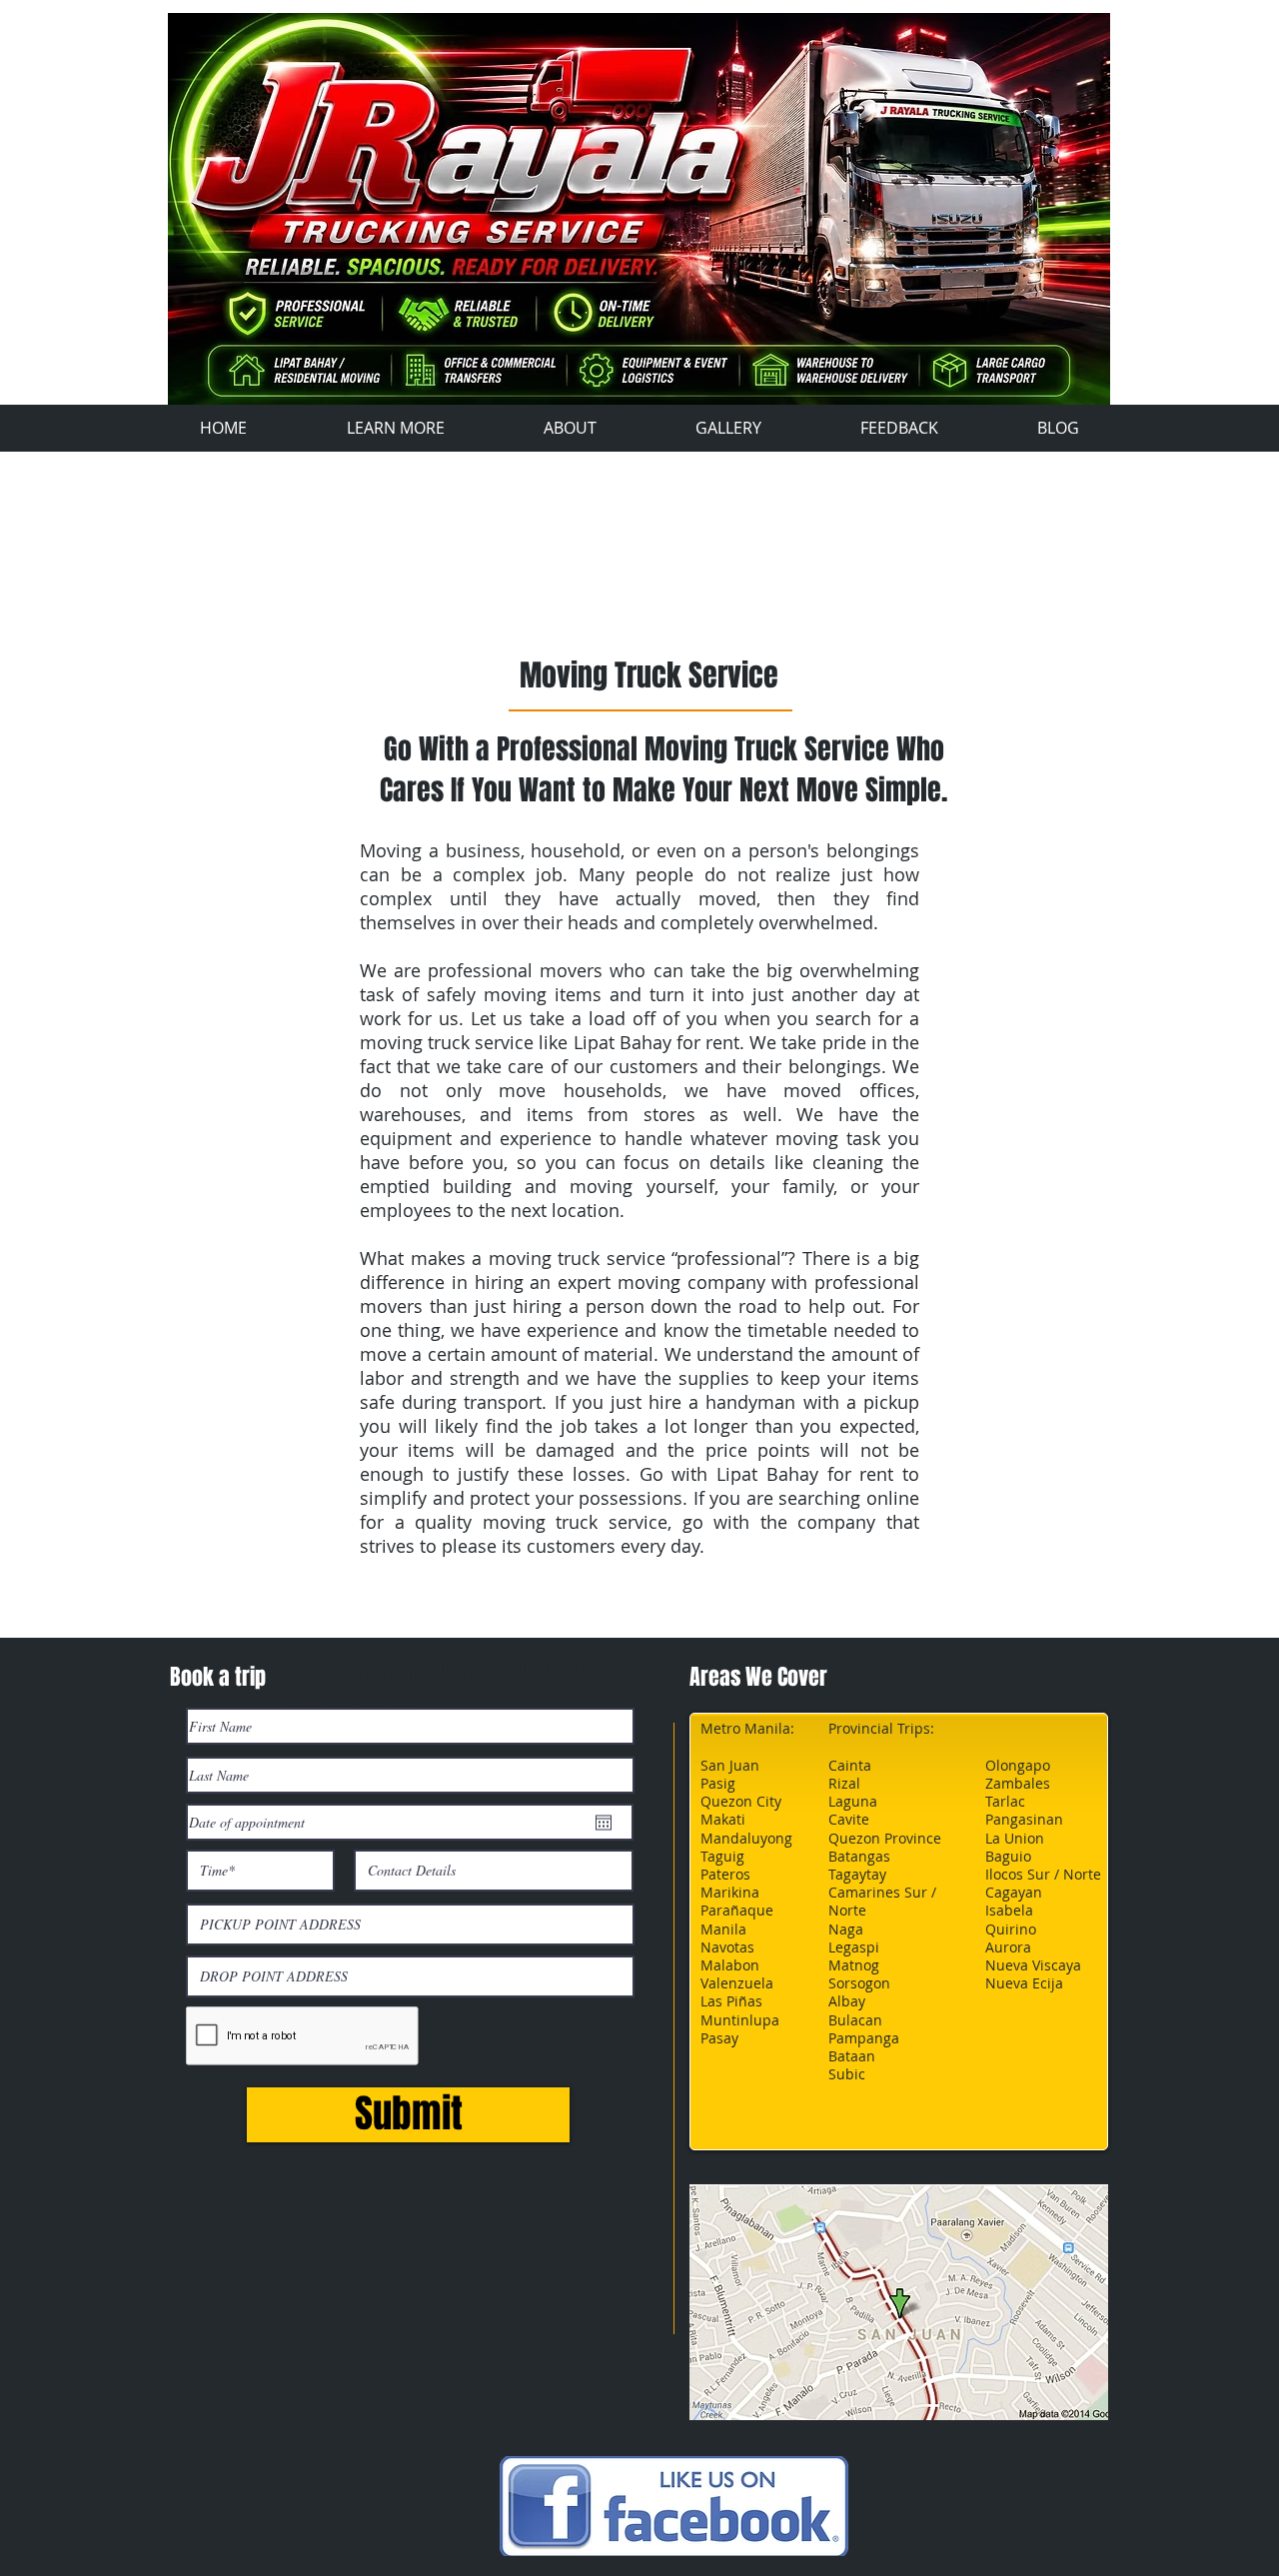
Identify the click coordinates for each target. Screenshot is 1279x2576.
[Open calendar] (604, 1823)
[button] (639, 209)
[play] (1098, 376)
